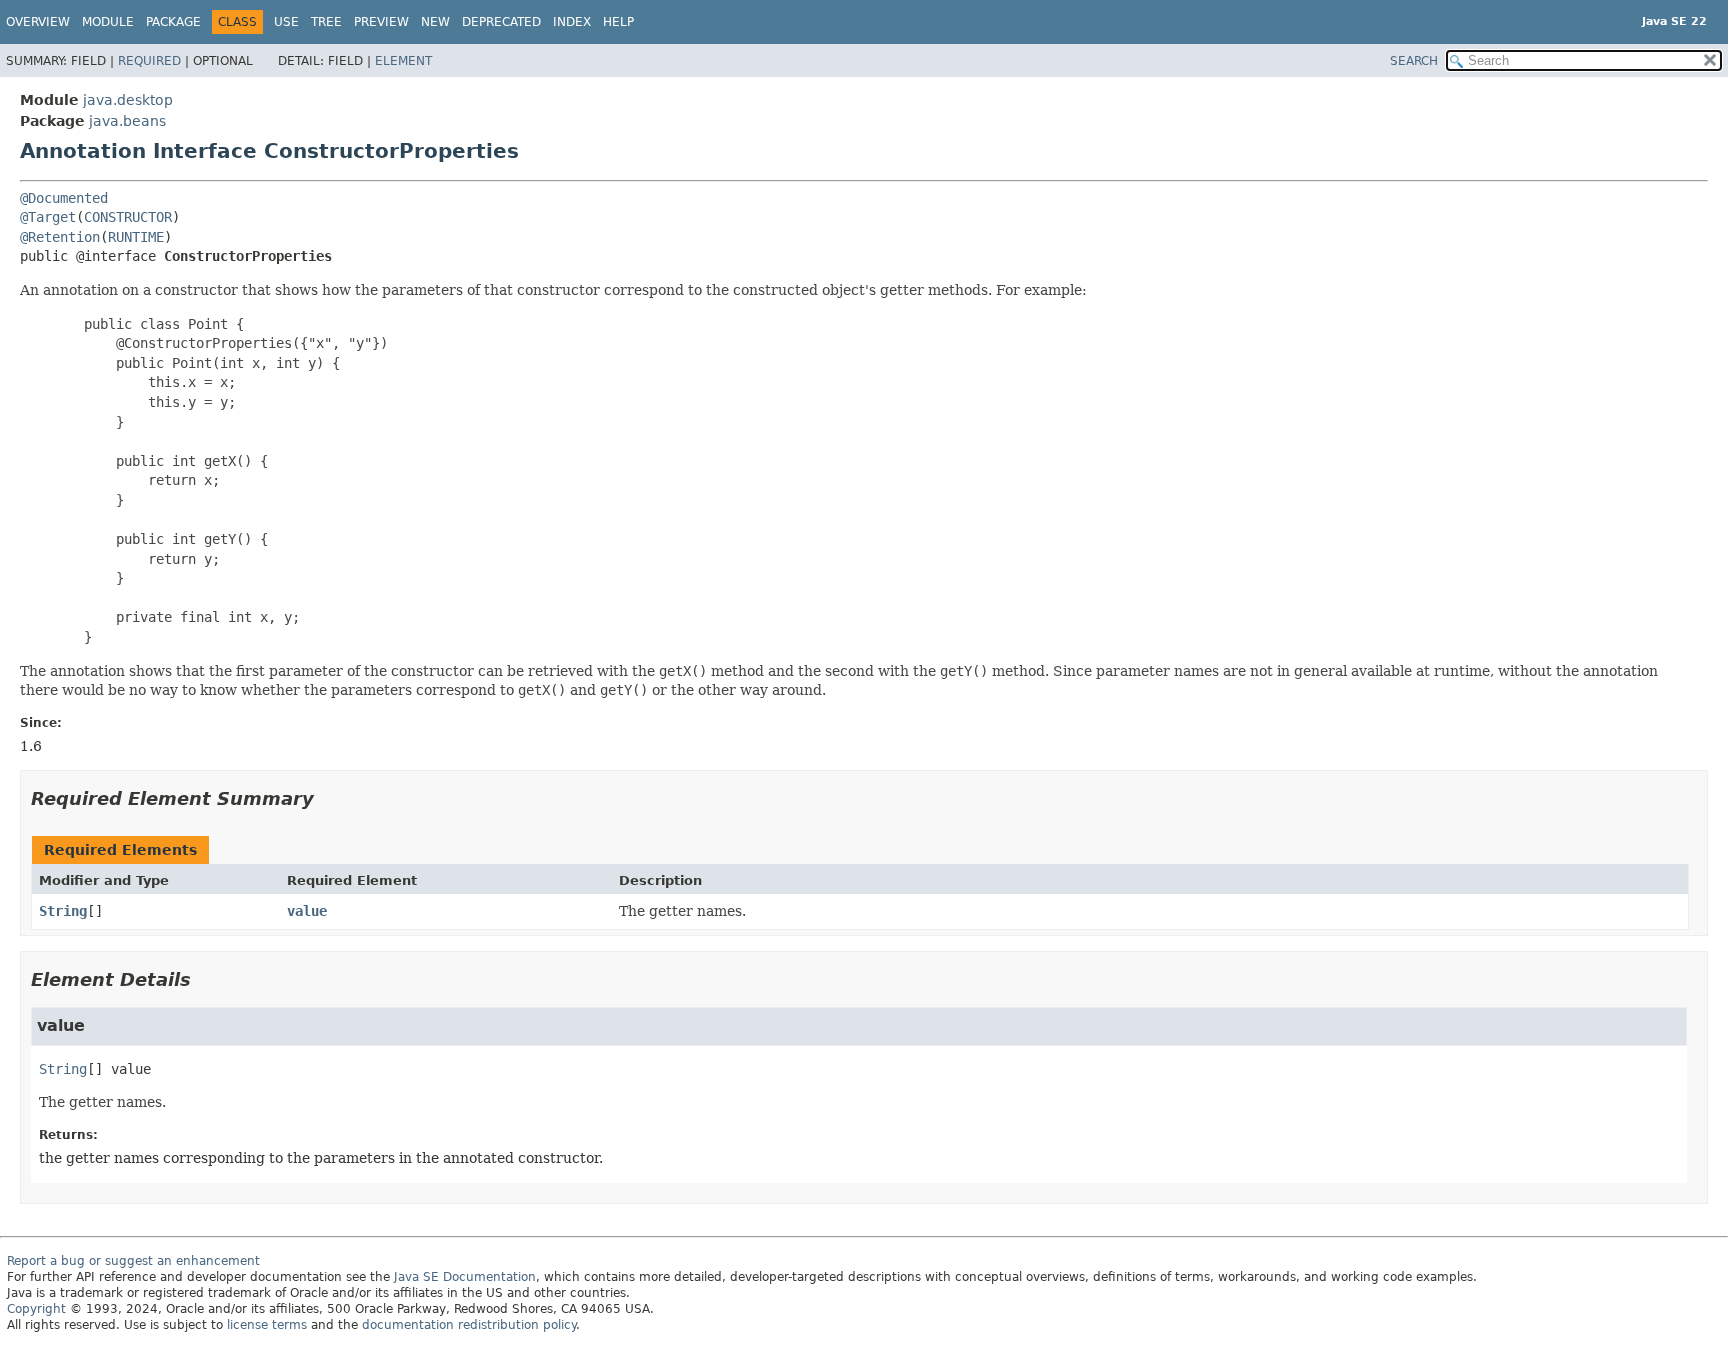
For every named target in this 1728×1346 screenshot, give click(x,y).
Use (286, 22)
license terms (267, 1325)
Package (173, 22)
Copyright (36, 1309)
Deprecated (501, 22)
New (435, 22)
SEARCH (1414, 61)
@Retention (60, 237)
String (63, 911)
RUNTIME (136, 237)
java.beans (127, 121)
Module (108, 22)
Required (149, 61)
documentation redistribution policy (469, 1325)
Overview (38, 22)
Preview (381, 22)
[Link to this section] (328, 798)
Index (572, 22)
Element (403, 61)
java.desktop (128, 100)
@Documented (64, 198)
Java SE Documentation (465, 1277)
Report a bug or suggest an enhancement (133, 1261)
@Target (48, 217)
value (307, 911)
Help (618, 22)
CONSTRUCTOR (128, 217)
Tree (326, 22)
